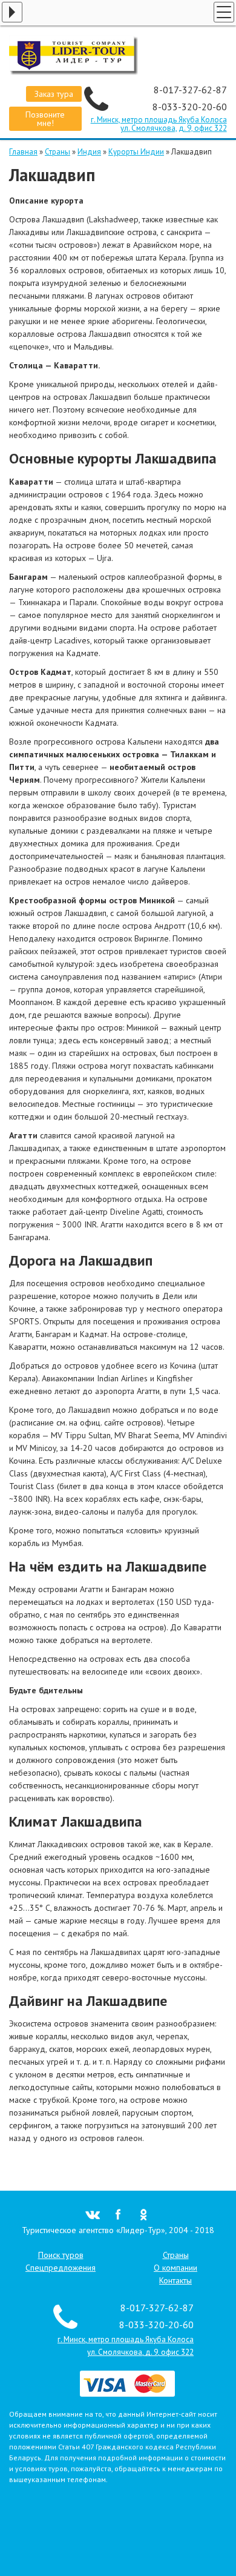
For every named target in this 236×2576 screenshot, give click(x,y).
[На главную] (118, 55)
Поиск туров (61, 2255)
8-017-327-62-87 (190, 90)
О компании (175, 2268)
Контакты (175, 2280)
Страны (57, 152)
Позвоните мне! (45, 119)
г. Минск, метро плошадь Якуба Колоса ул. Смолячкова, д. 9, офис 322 (159, 124)
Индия (89, 152)
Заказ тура (54, 94)
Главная (23, 152)
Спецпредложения (61, 2268)
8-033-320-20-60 (190, 107)
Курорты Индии (136, 152)
